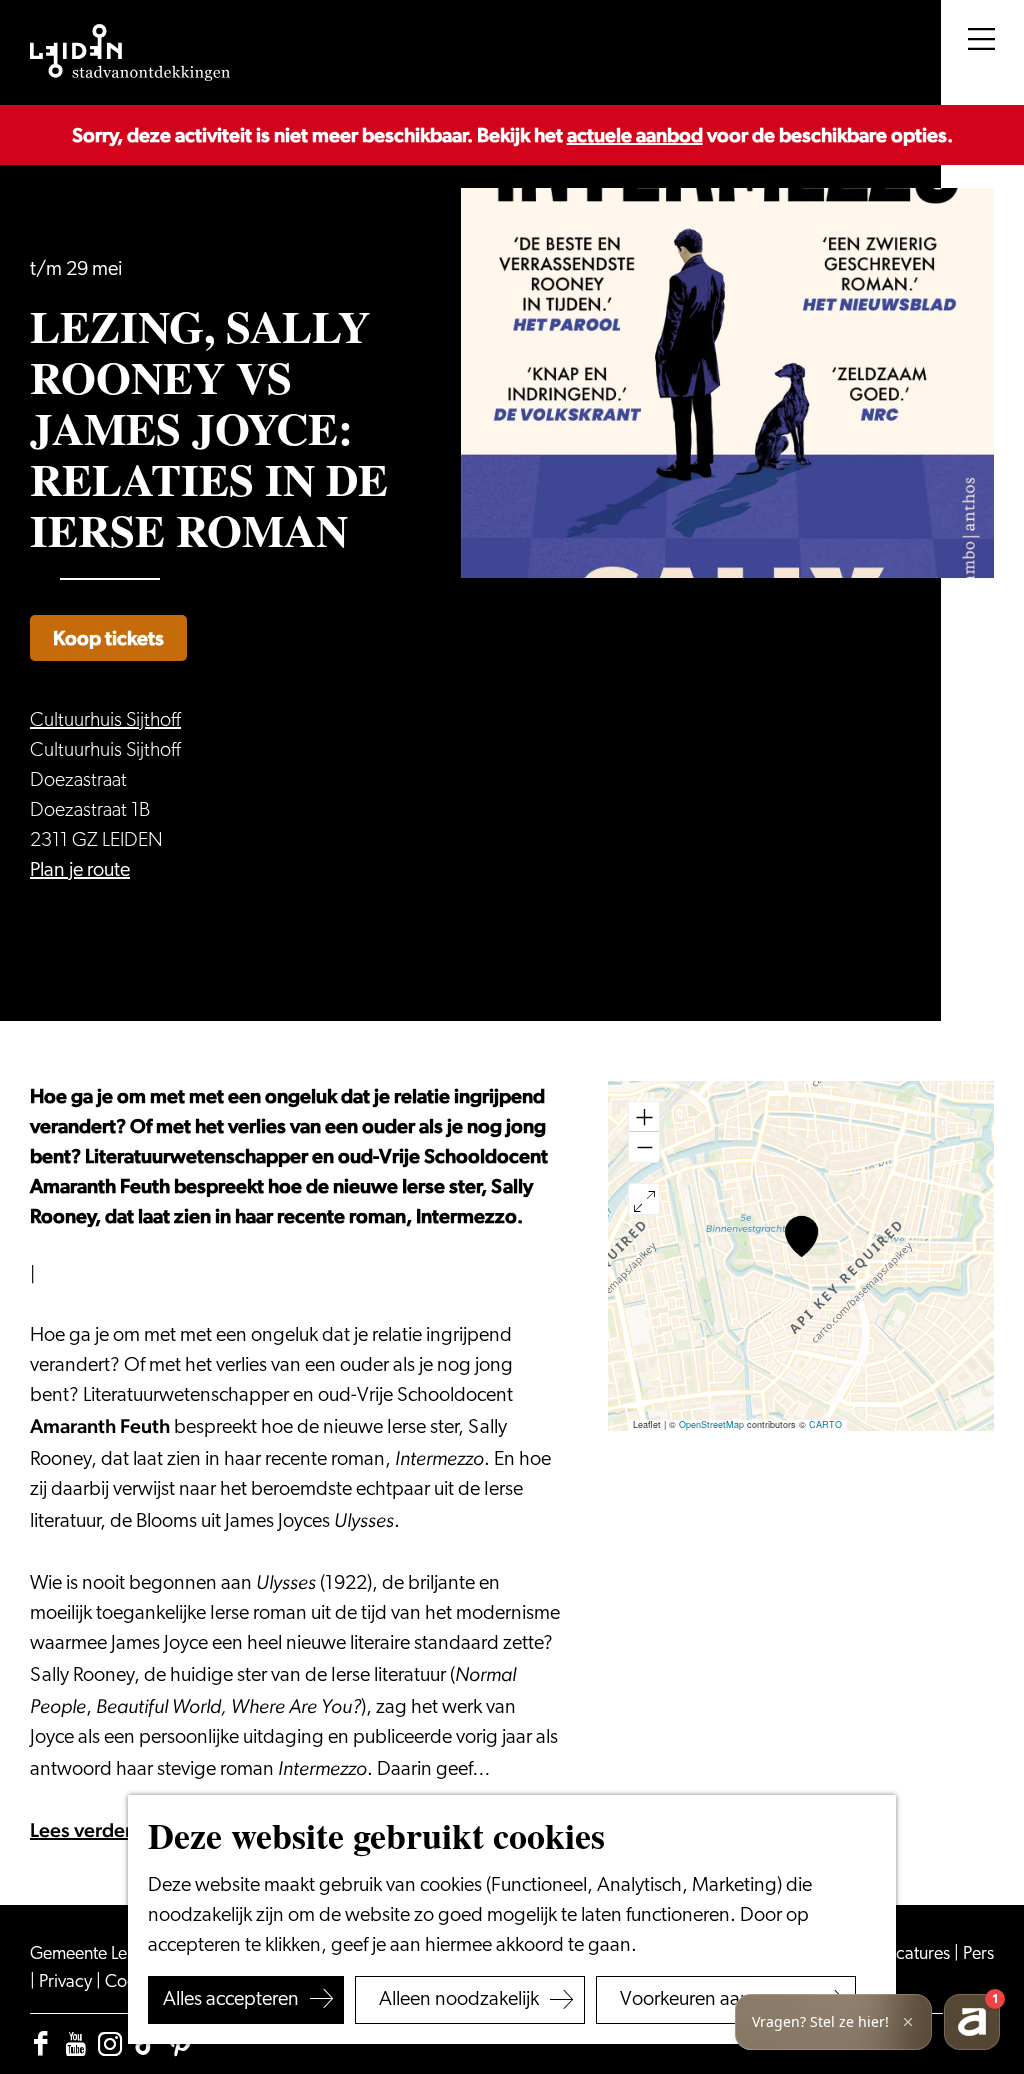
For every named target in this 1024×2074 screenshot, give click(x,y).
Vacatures (915, 1955)
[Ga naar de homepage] (130, 53)
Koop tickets (108, 638)
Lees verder (81, 1830)
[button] (801, 1236)
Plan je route (80, 871)
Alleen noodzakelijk (459, 2000)
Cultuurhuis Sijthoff (105, 721)
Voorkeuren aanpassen (715, 2000)
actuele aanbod (635, 135)
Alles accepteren (231, 2000)
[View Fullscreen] (644, 1199)
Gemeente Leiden (97, 1955)
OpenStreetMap (711, 1424)
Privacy (67, 1983)
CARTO (825, 1424)
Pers (978, 1955)
